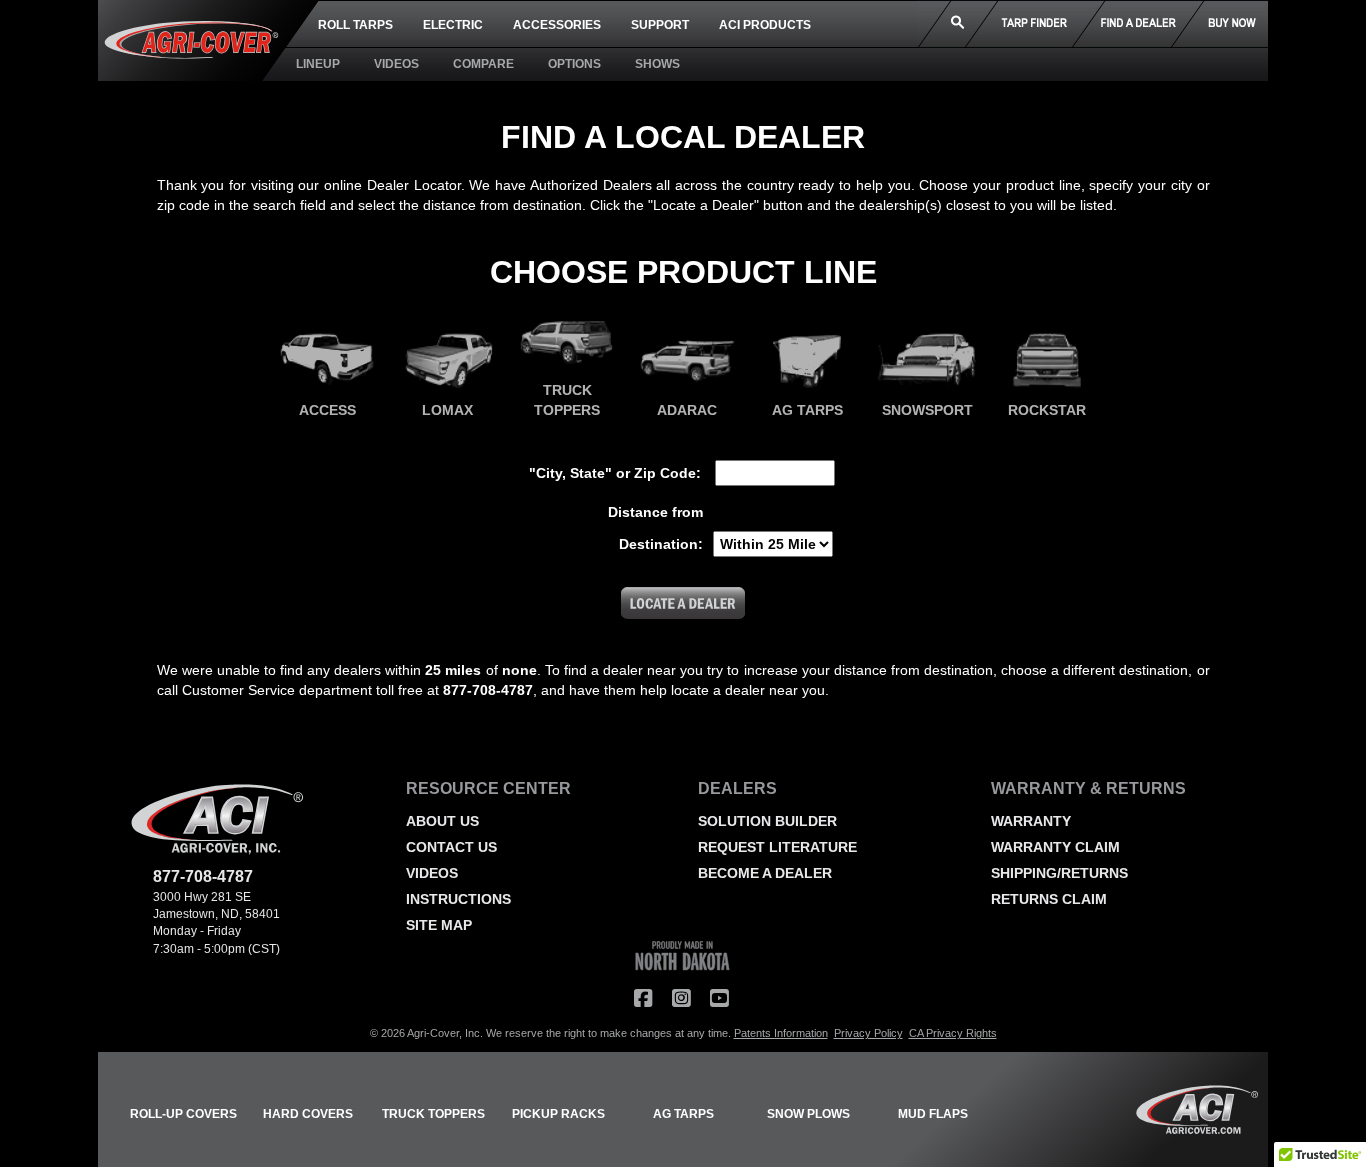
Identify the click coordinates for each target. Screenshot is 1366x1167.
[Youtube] (719, 998)
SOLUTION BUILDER (767, 821)
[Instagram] (681, 998)
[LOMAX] (447, 365)
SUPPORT (660, 25)
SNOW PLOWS (808, 1114)
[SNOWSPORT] (927, 365)
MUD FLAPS (933, 1114)
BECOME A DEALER (765, 873)
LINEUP (318, 64)
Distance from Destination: (655, 528)
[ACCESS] (327, 365)
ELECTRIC (453, 25)
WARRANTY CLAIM (1055, 847)
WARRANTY (1031, 821)
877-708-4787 (203, 876)
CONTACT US (451, 847)
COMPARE (483, 64)
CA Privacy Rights (953, 1033)
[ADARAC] (687, 365)
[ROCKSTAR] (1047, 365)
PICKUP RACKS (558, 1114)
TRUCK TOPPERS (433, 1114)
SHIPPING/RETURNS (1059, 873)
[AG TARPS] (807, 365)
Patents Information (781, 1033)
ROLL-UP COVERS (183, 1114)
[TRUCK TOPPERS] (567, 345)
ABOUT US (442, 821)
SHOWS (657, 64)
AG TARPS (683, 1114)
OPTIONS (574, 64)
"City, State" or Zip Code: (615, 473)
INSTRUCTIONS (458, 899)
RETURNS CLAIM (1049, 899)
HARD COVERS (308, 1114)
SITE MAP (439, 925)
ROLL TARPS (355, 25)
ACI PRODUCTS (765, 25)
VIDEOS (396, 64)
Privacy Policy (868, 1033)
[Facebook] (643, 998)
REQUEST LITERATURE (777, 847)
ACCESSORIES (557, 25)
